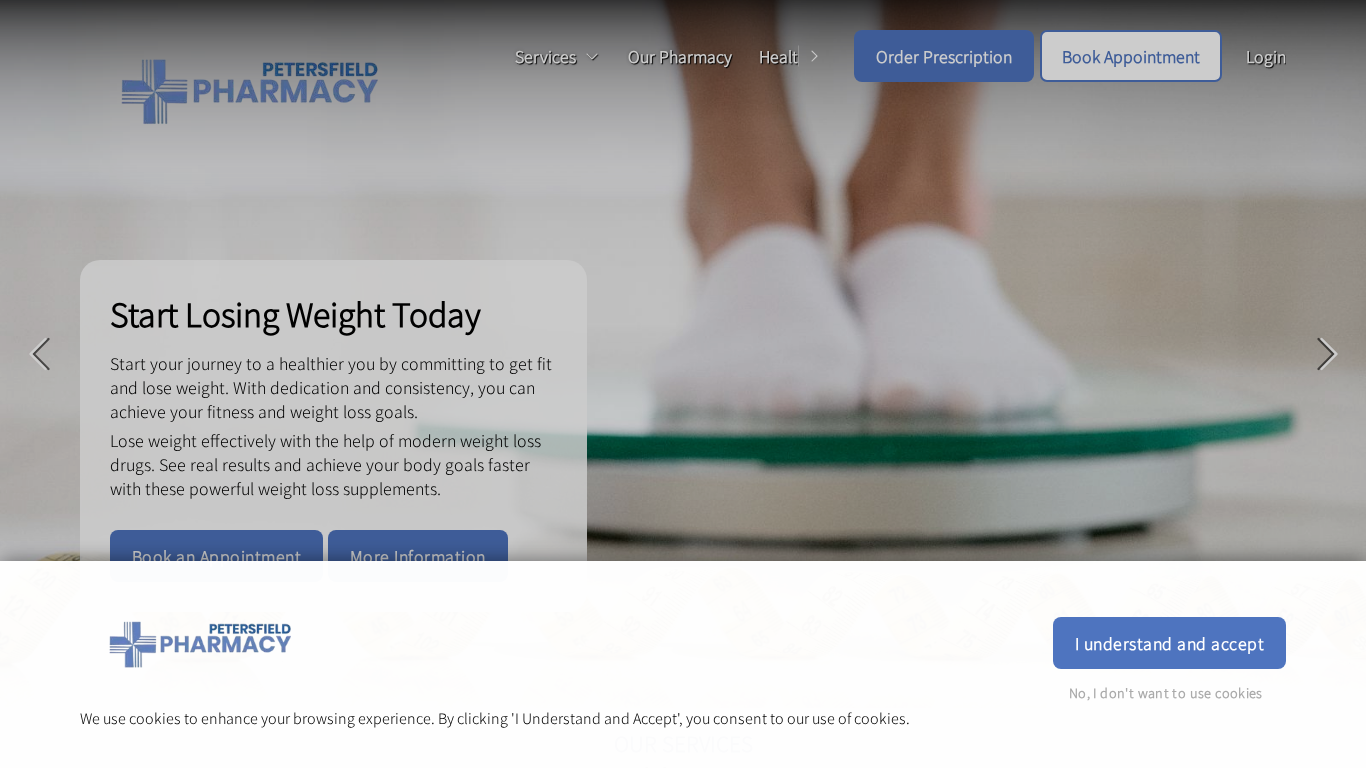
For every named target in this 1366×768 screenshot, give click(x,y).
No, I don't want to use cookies (1166, 692)
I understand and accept (1169, 643)
